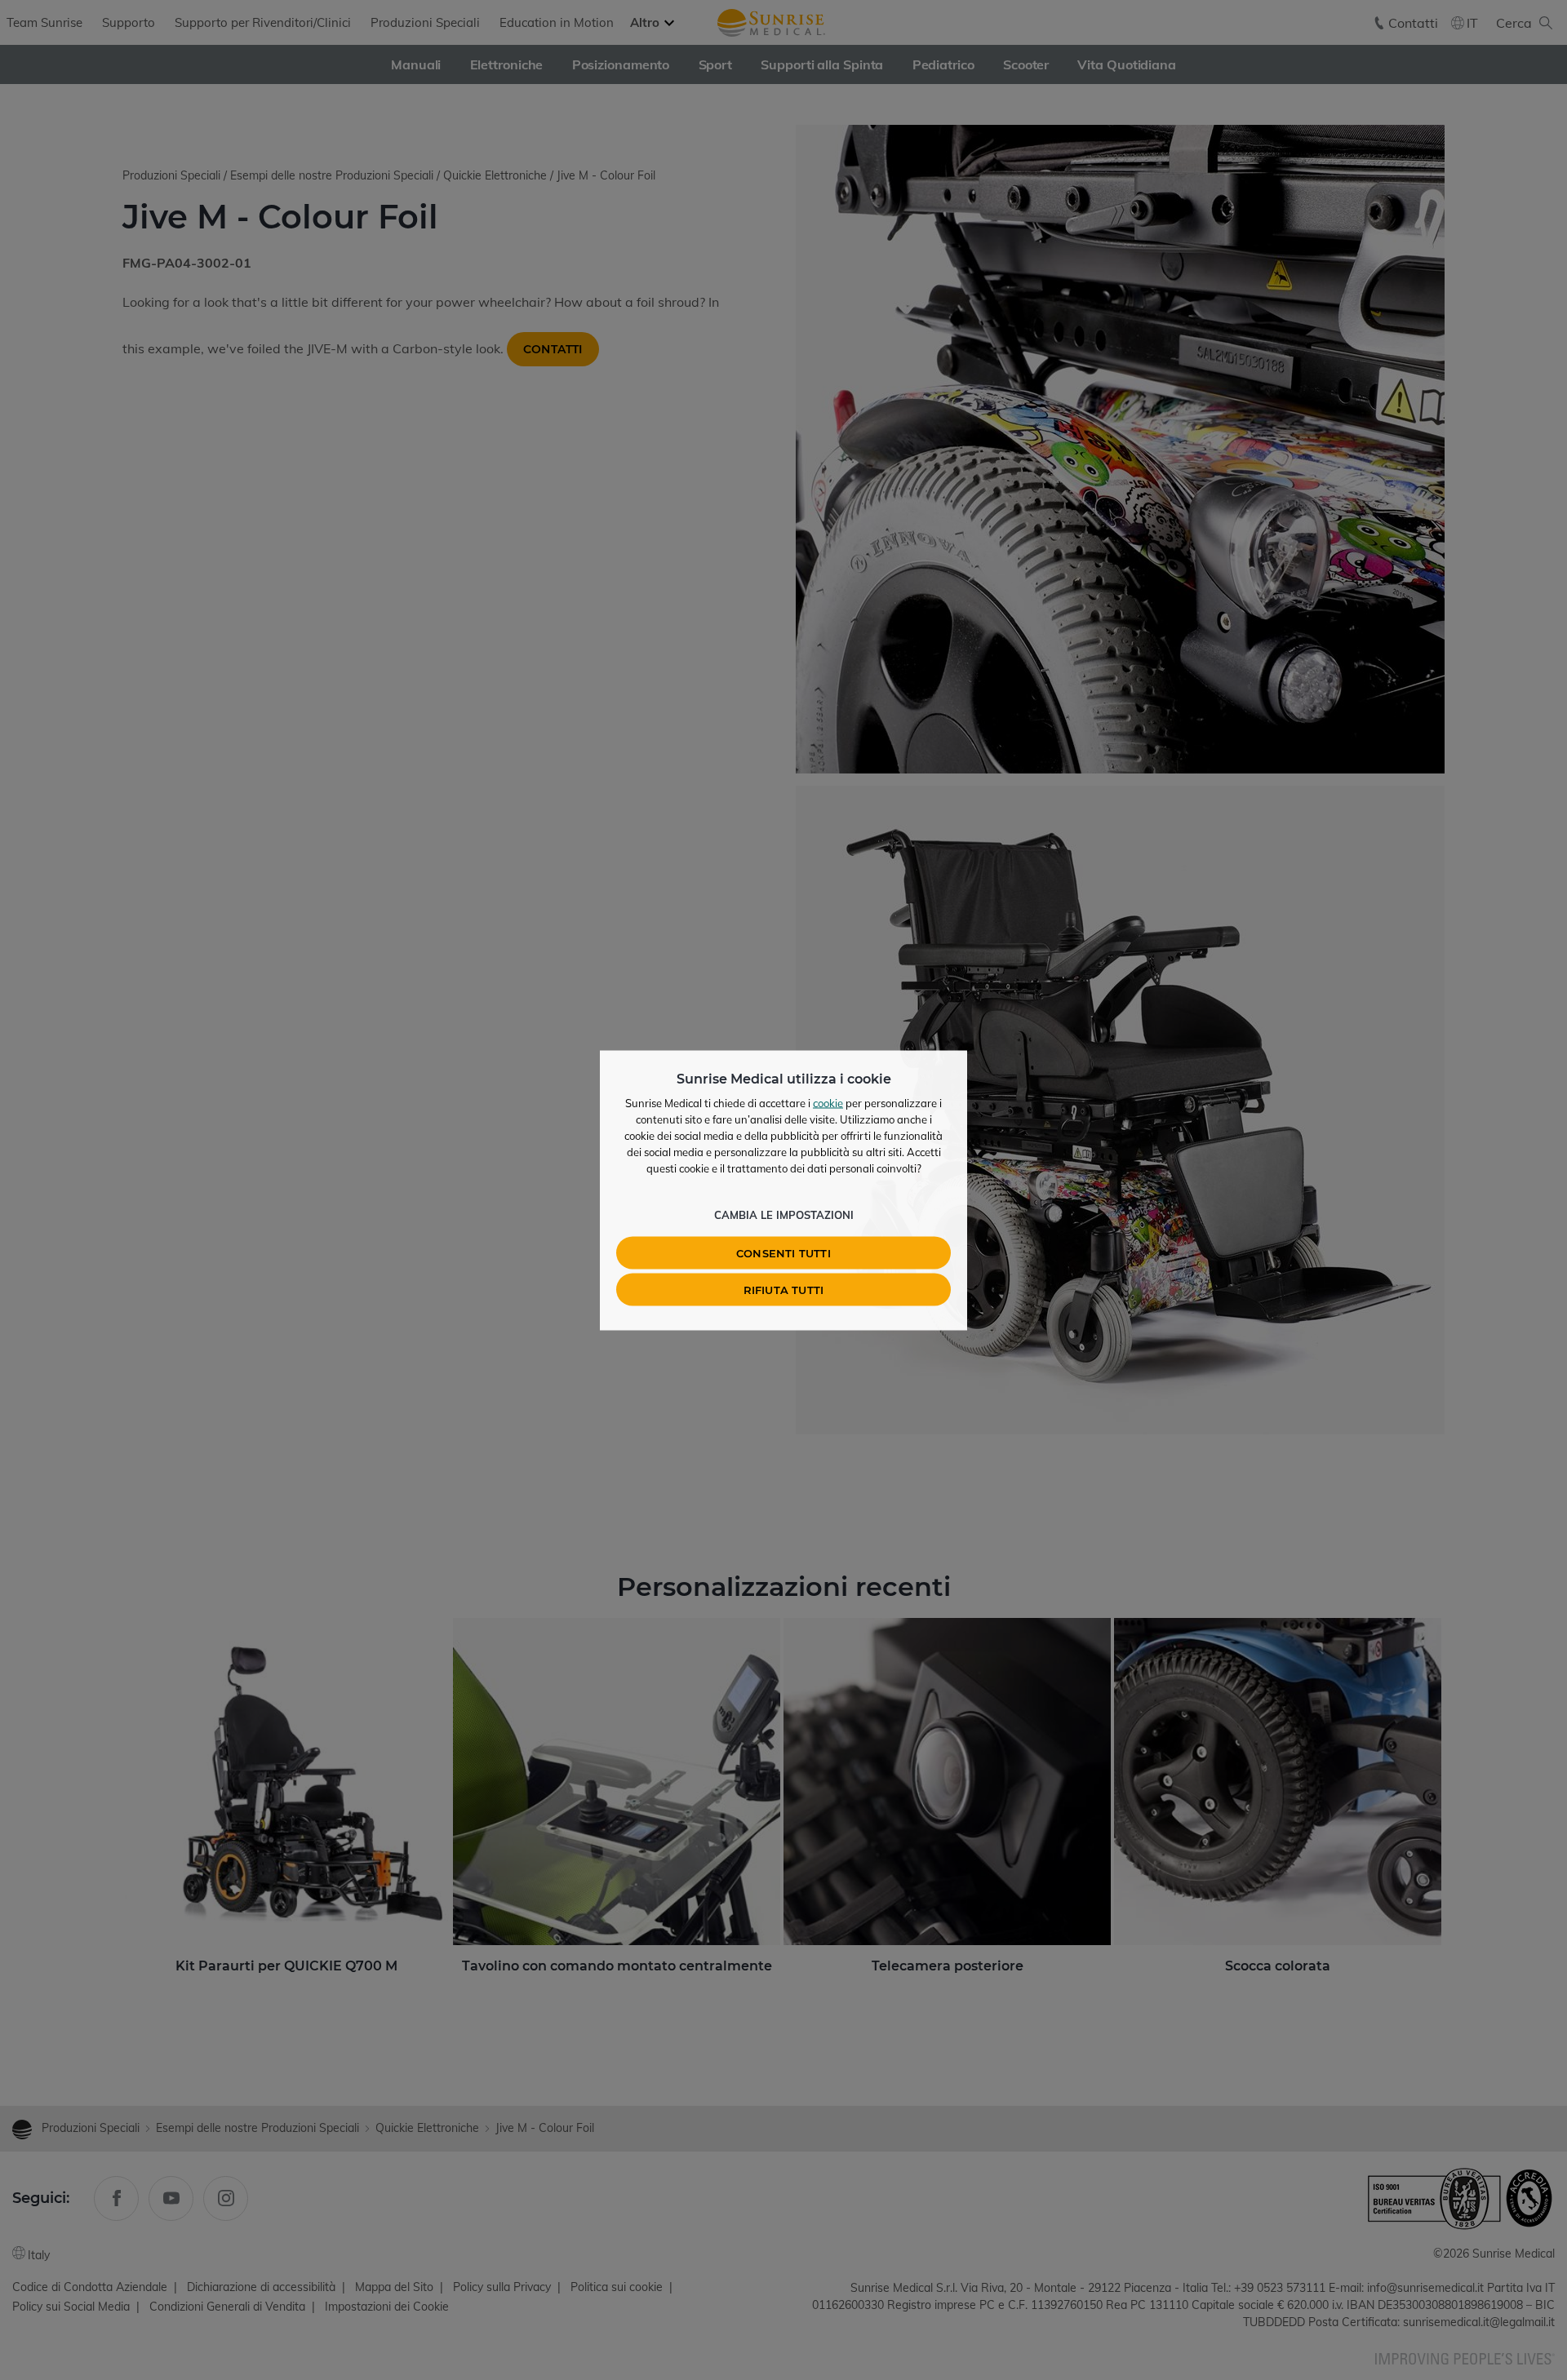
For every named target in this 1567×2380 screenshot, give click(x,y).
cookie (828, 1102)
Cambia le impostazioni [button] (784, 1214)
